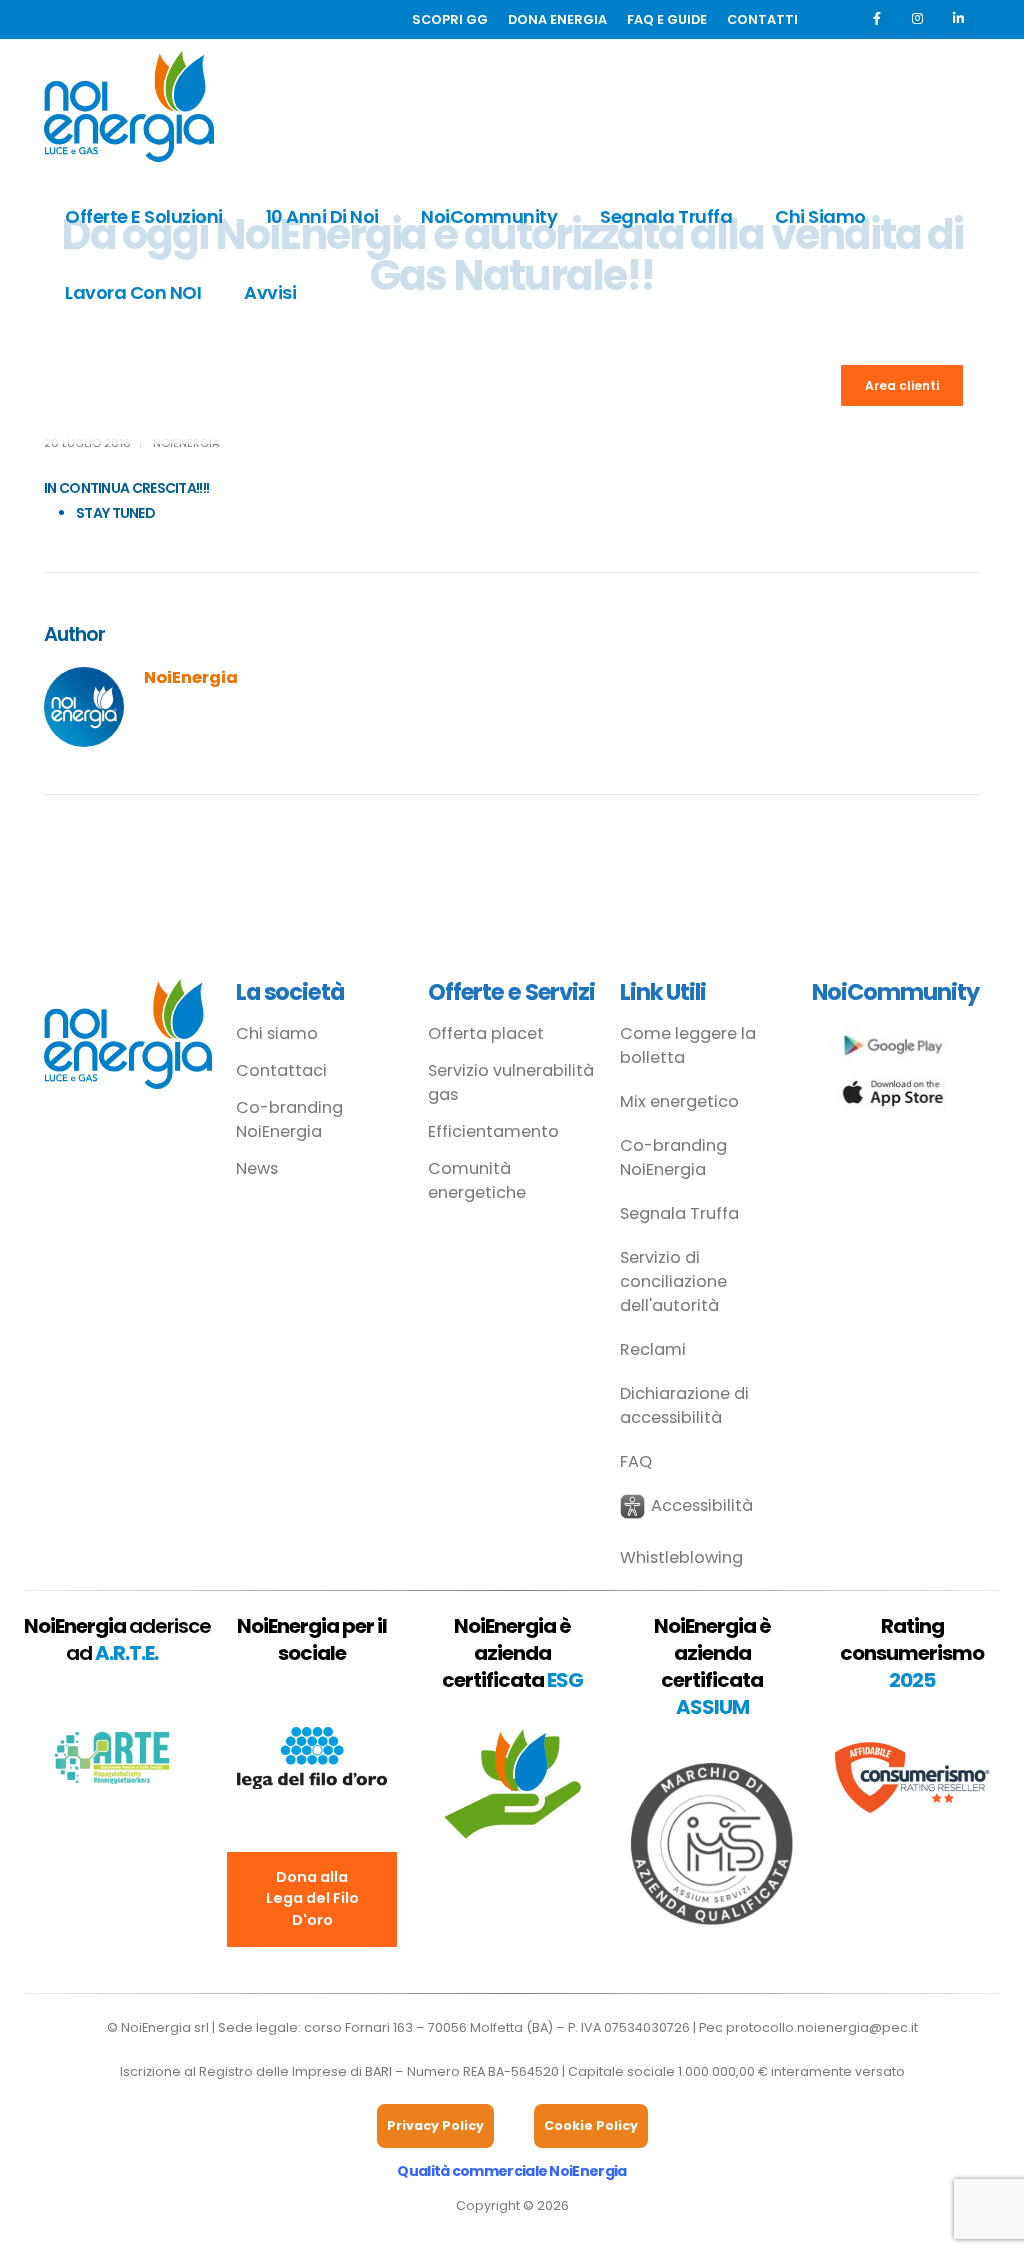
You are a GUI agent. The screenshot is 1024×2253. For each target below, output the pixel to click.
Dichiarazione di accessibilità (684, 1405)
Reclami (653, 1349)
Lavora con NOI (133, 292)
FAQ (636, 1461)
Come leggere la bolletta (688, 1045)
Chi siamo (820, 216)
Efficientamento (493, 1131)
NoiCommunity (489, 216)
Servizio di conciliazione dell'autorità (673, 1281)
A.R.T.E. (126, 1653)
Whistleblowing (681, 1557)
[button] (686, 1506)
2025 (912, 1680)
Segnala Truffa (666, 216)
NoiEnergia (191, 677)
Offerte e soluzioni (144, 216)
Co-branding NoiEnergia (289, 1119)
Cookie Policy (591, 2125)
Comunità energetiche (477, 1180)
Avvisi (270, 292)
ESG (565, 1680)
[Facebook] (876, 18)
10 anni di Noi (322, 216)
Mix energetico (679, 1101)
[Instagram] (917, 18)
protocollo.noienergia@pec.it (822, 2027)
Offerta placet (486, 1033)
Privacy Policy (435, 2125)
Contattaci (281, 1070)
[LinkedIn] (957, 18)
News (257, 1168)
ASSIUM (712, 1707)
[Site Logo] (129, 106)
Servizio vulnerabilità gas (511, 1082)
